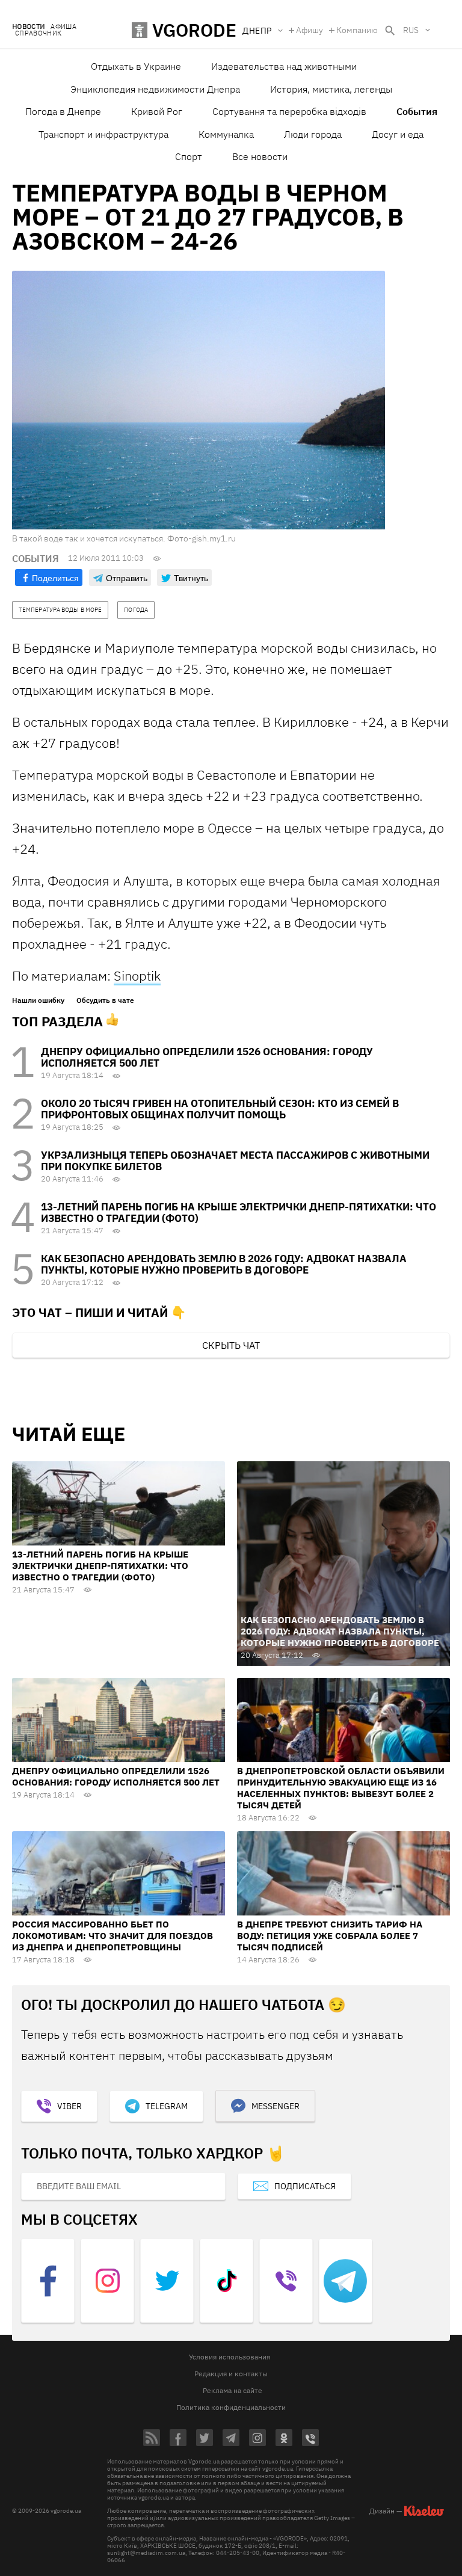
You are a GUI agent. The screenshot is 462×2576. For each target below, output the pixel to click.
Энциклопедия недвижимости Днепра (155, 89)
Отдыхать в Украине (136, 66)
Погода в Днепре (63, 111)
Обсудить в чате (105, 1000)
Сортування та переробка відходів (289, 111)
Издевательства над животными (284, 66)
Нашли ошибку (38, 1000)
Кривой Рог (157, 111)
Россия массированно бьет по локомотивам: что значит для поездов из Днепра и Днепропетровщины (112, 1936)
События (417, 111)
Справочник (38, 33)
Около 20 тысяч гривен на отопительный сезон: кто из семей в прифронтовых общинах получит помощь (220, 1109)
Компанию (357, 30)
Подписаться (305, 2186)
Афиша (63, 27)
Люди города (313, 134)
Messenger (276, 2106)
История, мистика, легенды (331, 89)
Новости (28, 27)
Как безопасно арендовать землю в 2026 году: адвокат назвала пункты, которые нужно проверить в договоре (224, 1264)
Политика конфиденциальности (231, 2407)
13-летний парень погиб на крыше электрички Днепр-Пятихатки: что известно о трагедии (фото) (239, 1213)
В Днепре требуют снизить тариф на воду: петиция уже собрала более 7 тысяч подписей (330, 1936)
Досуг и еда (398, 134)
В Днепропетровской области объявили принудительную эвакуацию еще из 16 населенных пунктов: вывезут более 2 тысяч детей (341, 1788)
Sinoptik (137, 975)
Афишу (310, 30)
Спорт (189, 156)
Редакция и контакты (231, 2374)
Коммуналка (226, 134)
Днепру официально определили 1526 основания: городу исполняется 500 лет (207, 1057)
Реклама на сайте (233, 2390)
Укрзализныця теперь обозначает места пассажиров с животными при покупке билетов (235, 1161)
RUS (411, 30)
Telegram (167, 2106)
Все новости (260, 156)
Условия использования (229, 2357)
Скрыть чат (231, 1345)
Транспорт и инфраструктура (103, 134)
